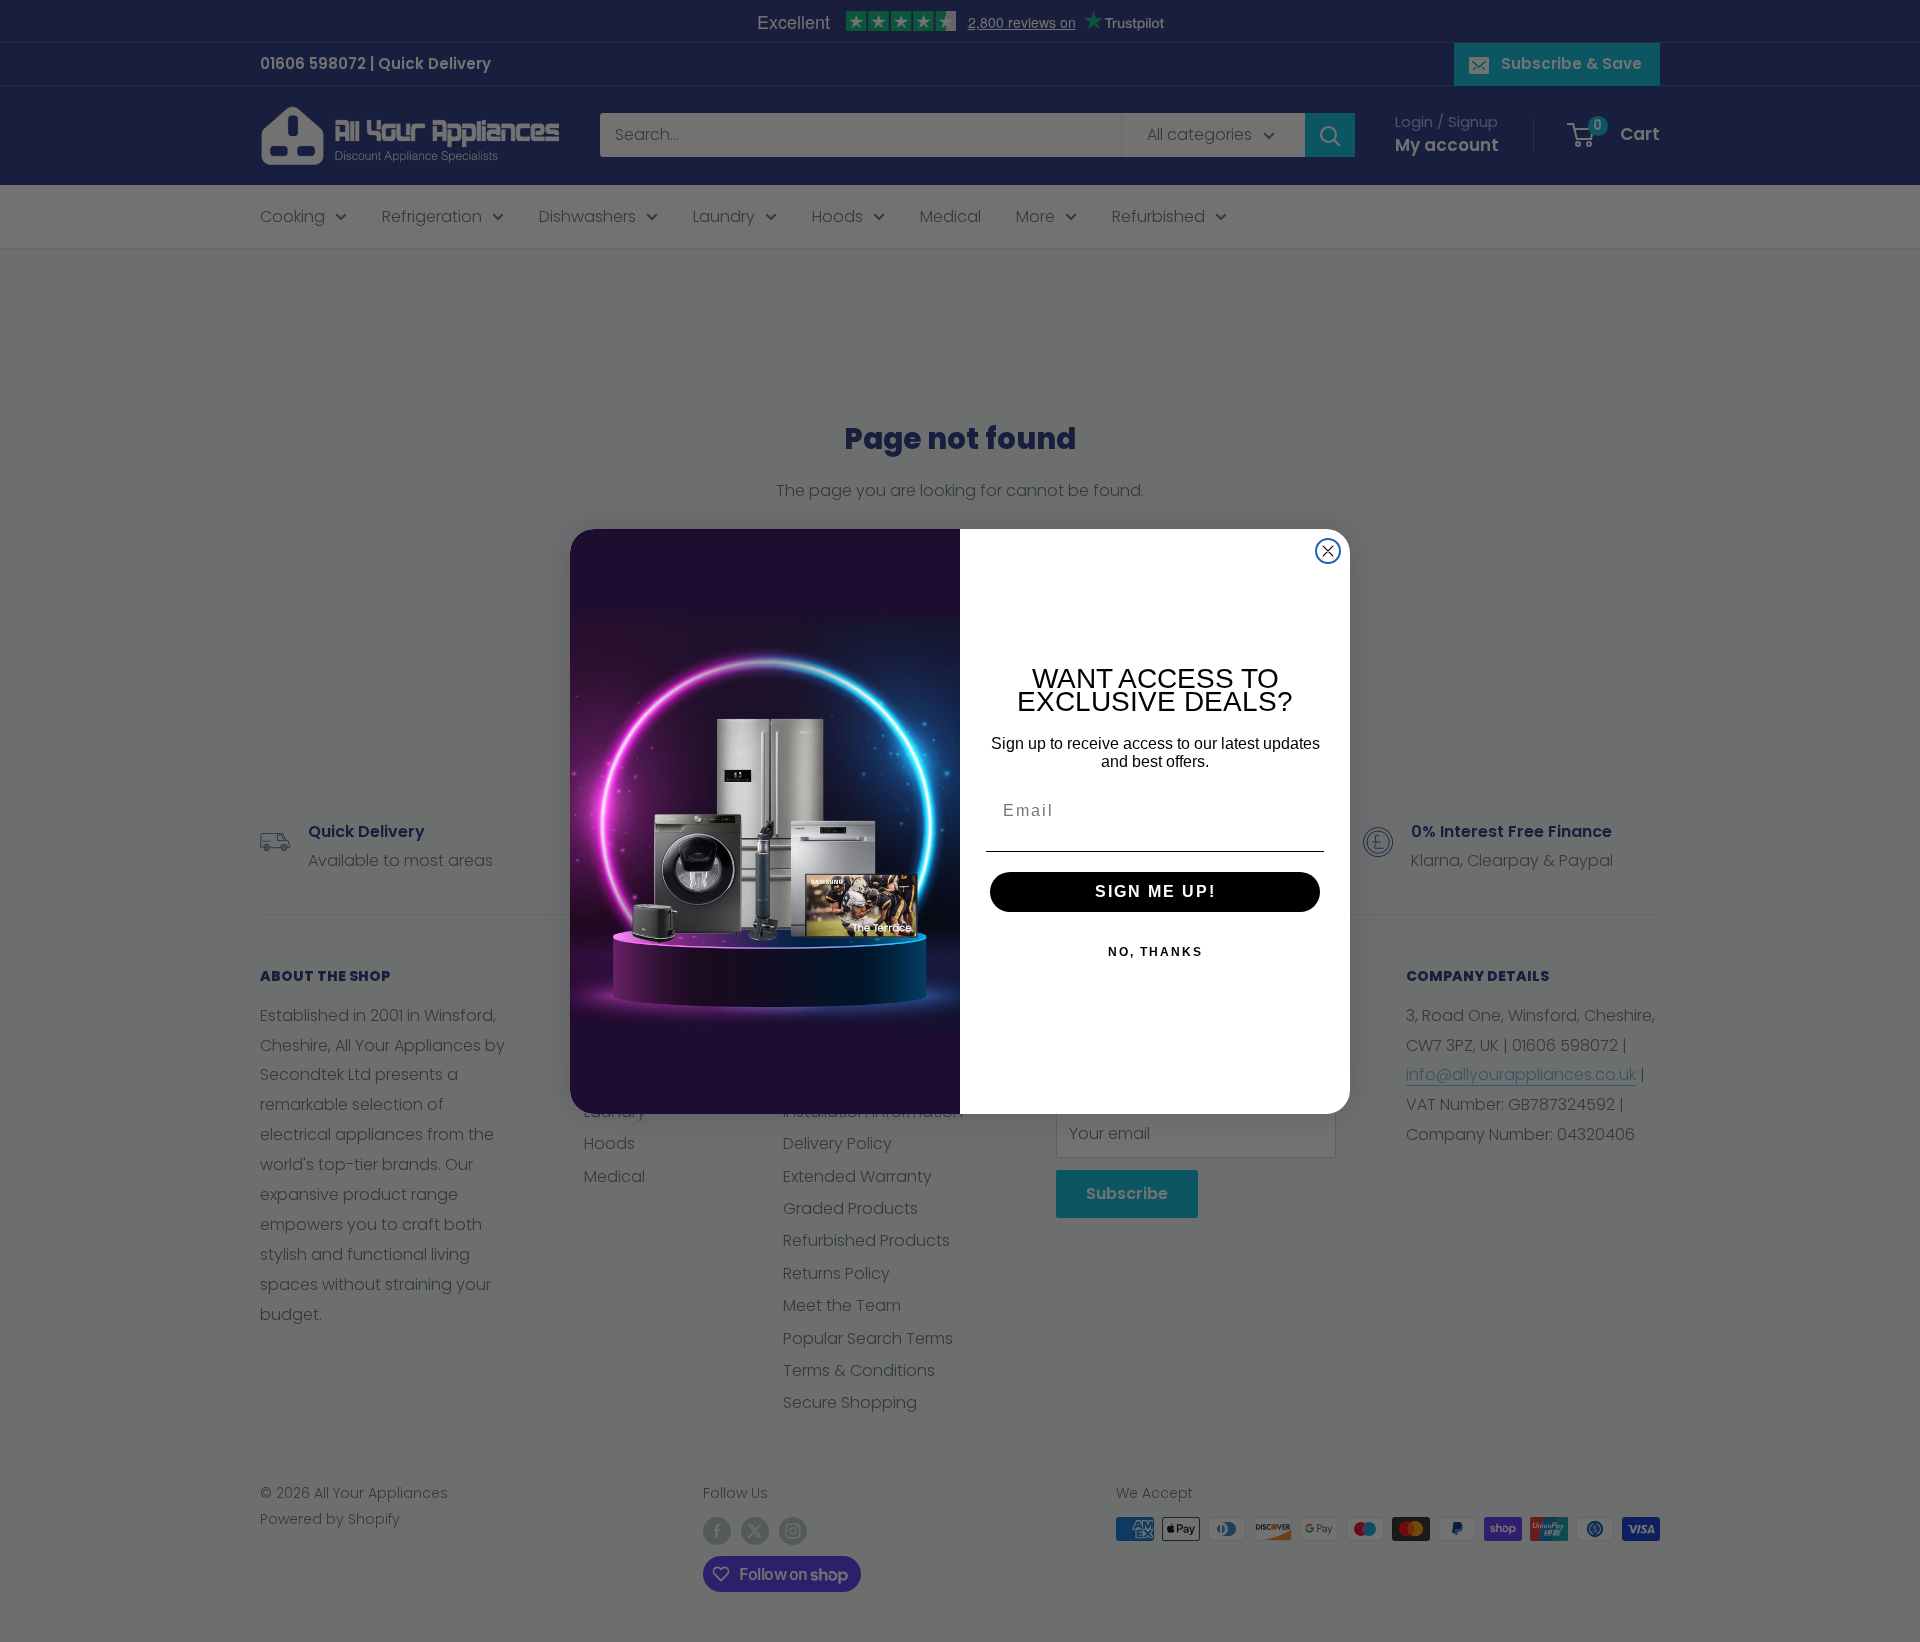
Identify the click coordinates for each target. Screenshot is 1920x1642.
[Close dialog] (1328, 551)
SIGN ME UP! (1155, 891)
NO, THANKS (1155, 952)
